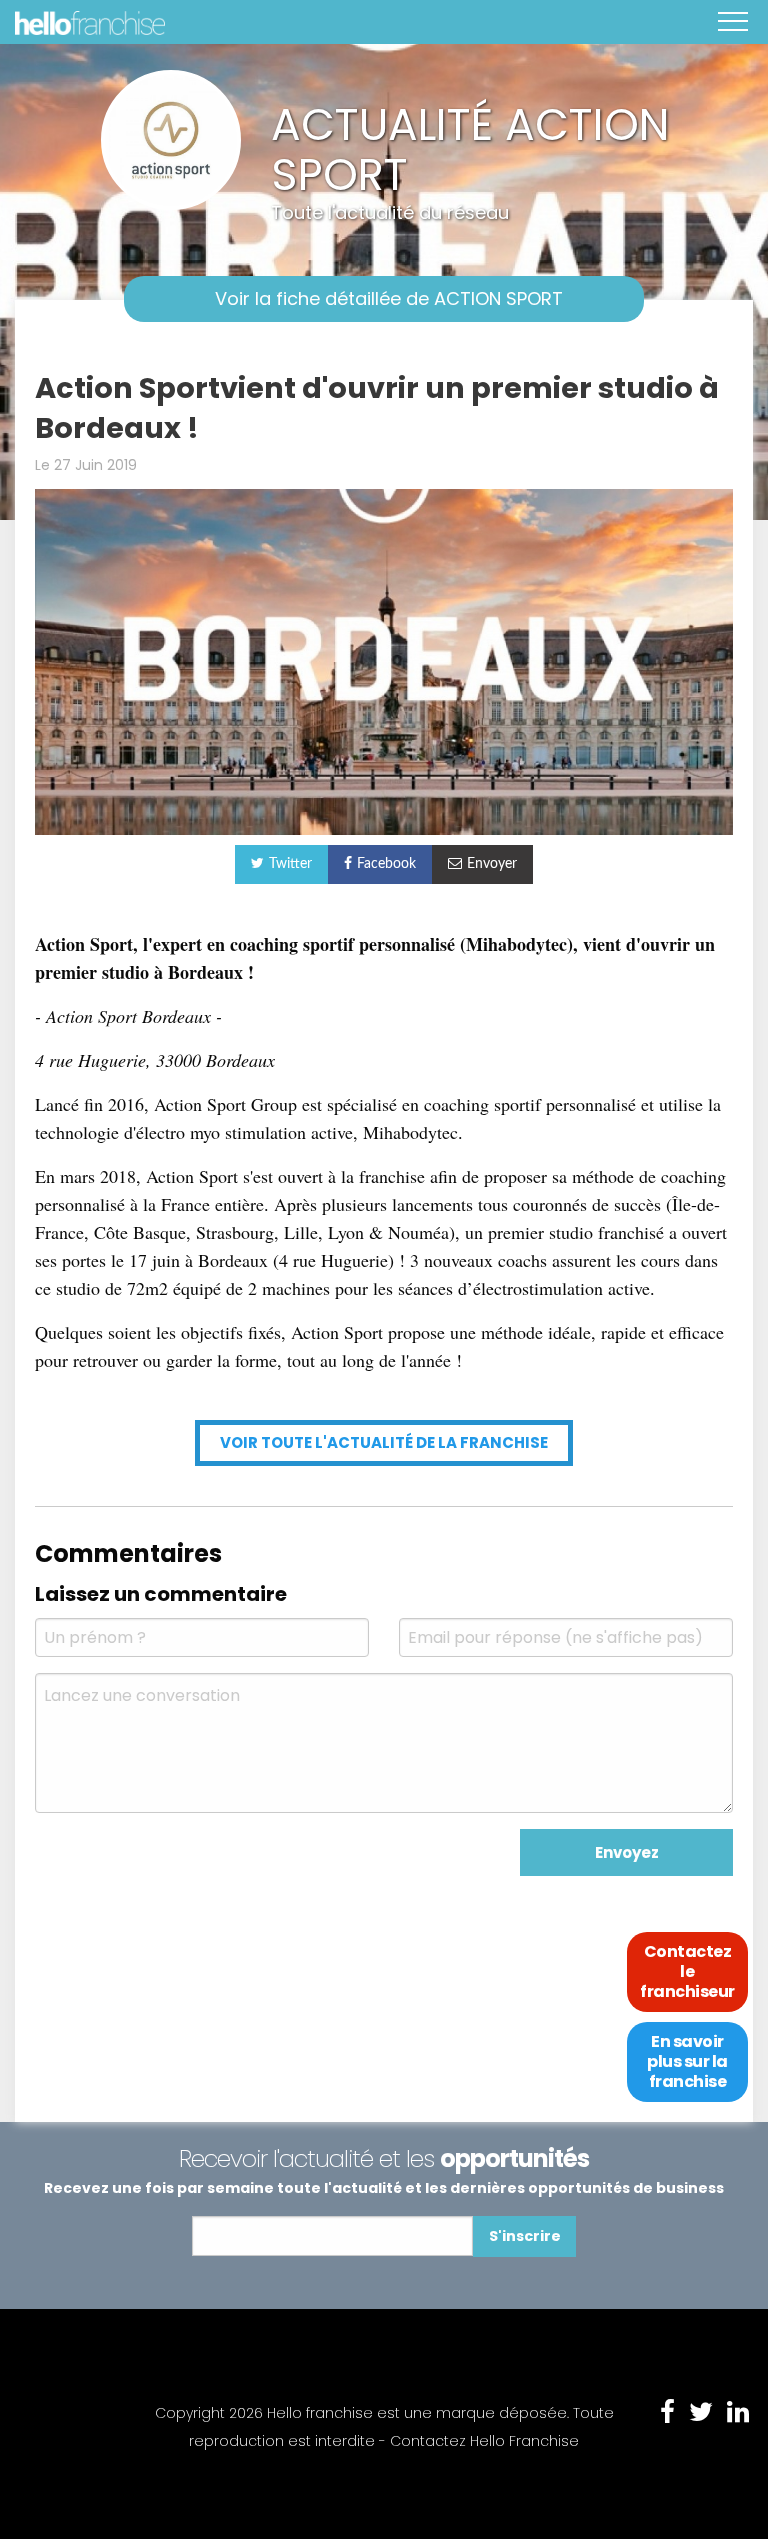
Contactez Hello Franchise (484, 2441)
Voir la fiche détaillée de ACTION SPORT (389, 298)
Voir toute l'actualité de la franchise (384, 1442)
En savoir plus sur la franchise (687, 2061)
